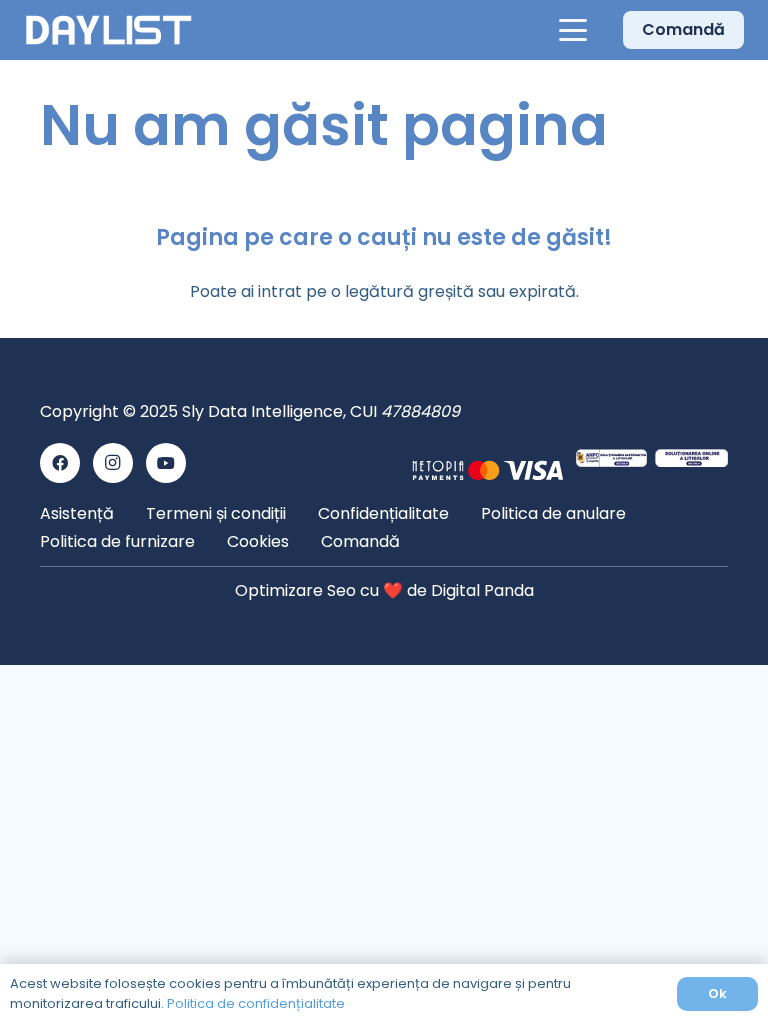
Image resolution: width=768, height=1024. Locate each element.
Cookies (258, 541)
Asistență (77, 513)
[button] (574, 30)
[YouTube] (166, 463)
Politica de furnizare (117, 541)
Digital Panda (482, 590)
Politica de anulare (553, 513)
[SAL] (691, 463)
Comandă (360, 541)
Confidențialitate (383, 513)
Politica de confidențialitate (256, 1003)
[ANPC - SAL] (611, 463)
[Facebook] (60, 463)
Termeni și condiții (216, 513)
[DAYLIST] (109, 30)
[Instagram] (113, 463)
